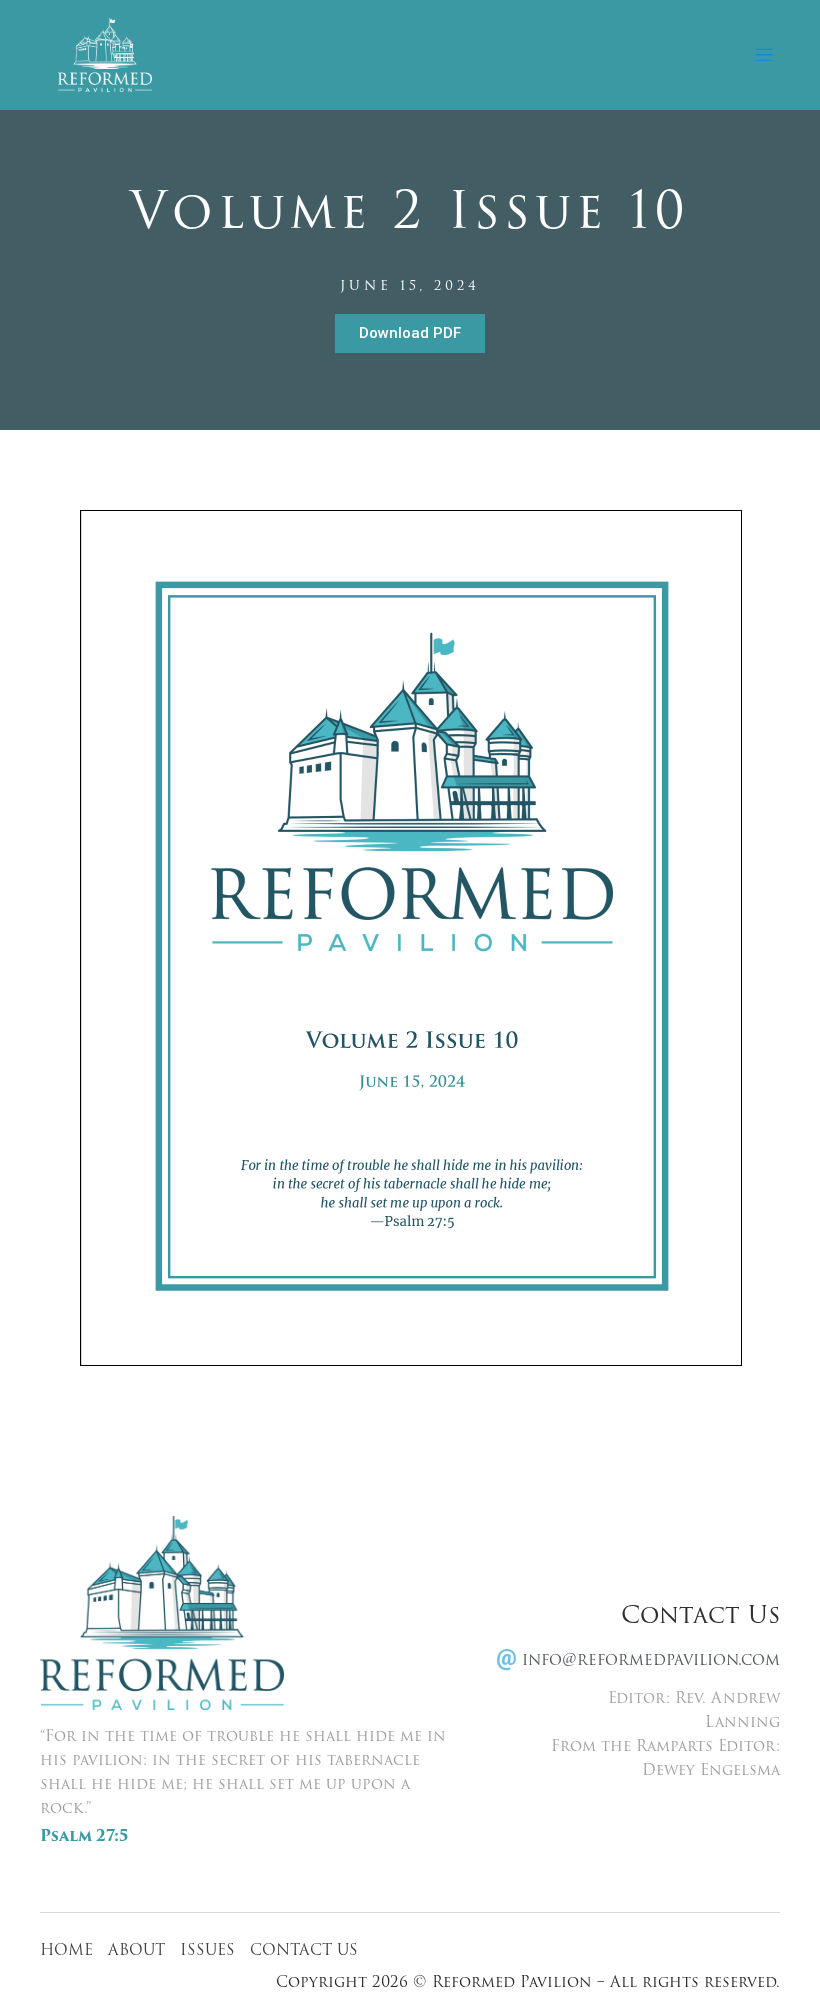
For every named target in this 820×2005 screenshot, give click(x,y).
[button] (763, 55)
